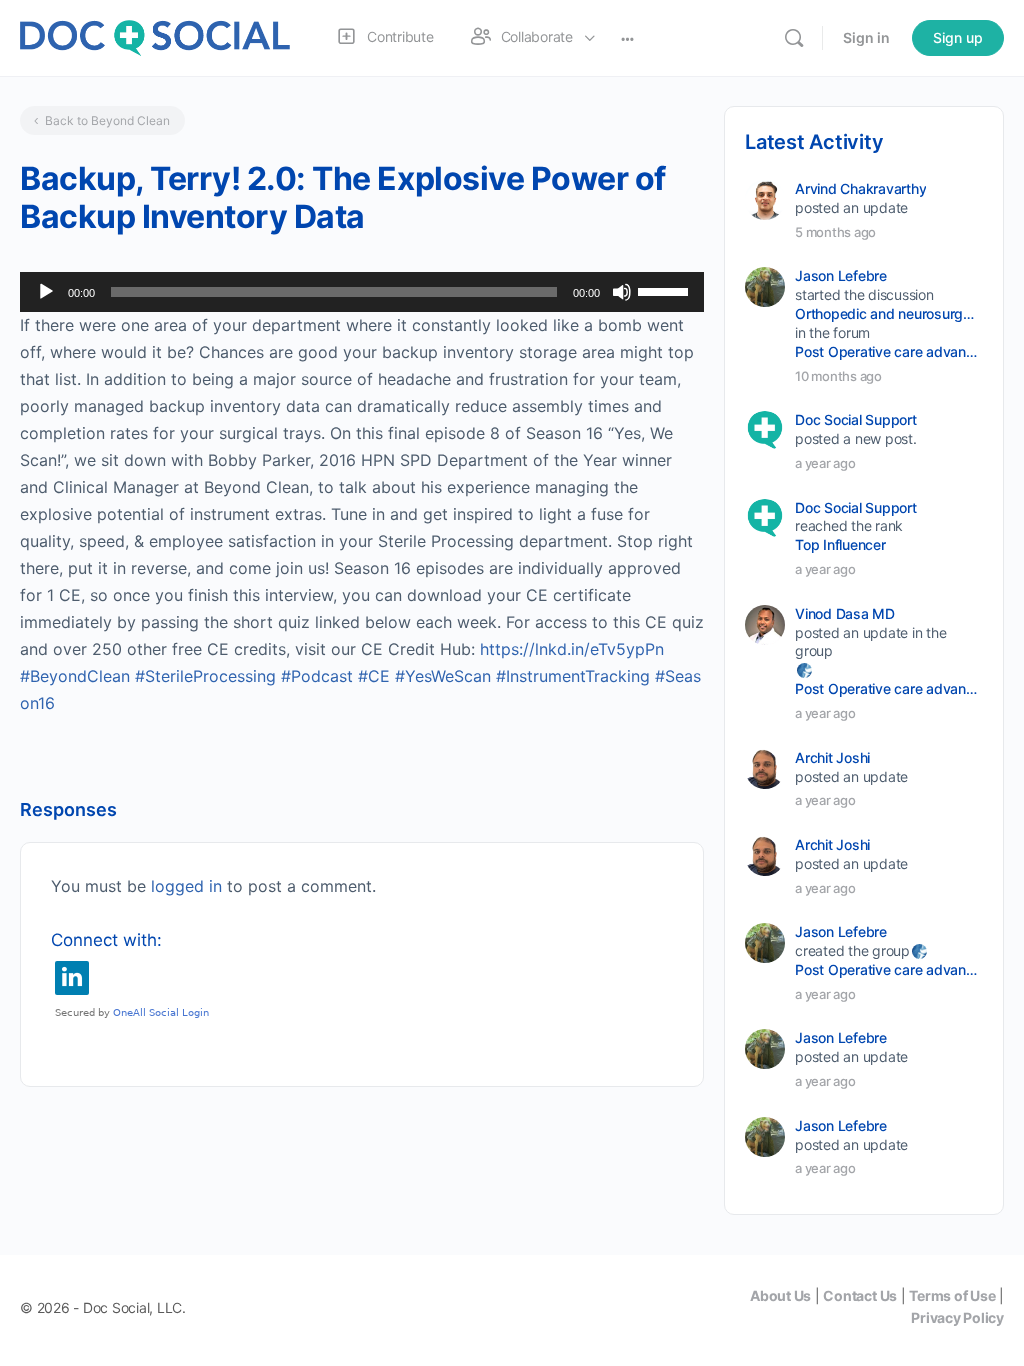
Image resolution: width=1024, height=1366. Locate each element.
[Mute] (622, 292)
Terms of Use (952, 1295)
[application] (362, 292)
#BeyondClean (75, 676)
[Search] (794, 38)
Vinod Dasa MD (845, 613)
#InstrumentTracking (573, 676)
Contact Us (860, 1295)
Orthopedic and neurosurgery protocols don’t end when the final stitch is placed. (887, 313)
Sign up (958, 37)
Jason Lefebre (841, 275)
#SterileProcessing (205, 676)
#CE (374, 676)
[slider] (666, 290)
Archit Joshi (832, 757)
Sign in (866, 37)
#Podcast (317, 676)
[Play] (46, 292)
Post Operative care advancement (887, 351)
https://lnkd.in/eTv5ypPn (572, 649)
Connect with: (106, 940)
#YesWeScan (443, 676)
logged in (186, 886)
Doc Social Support (856, 419)
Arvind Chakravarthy (860, 188)
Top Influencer (840, 544)
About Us (780, 1295)
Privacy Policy (957, 1317)
